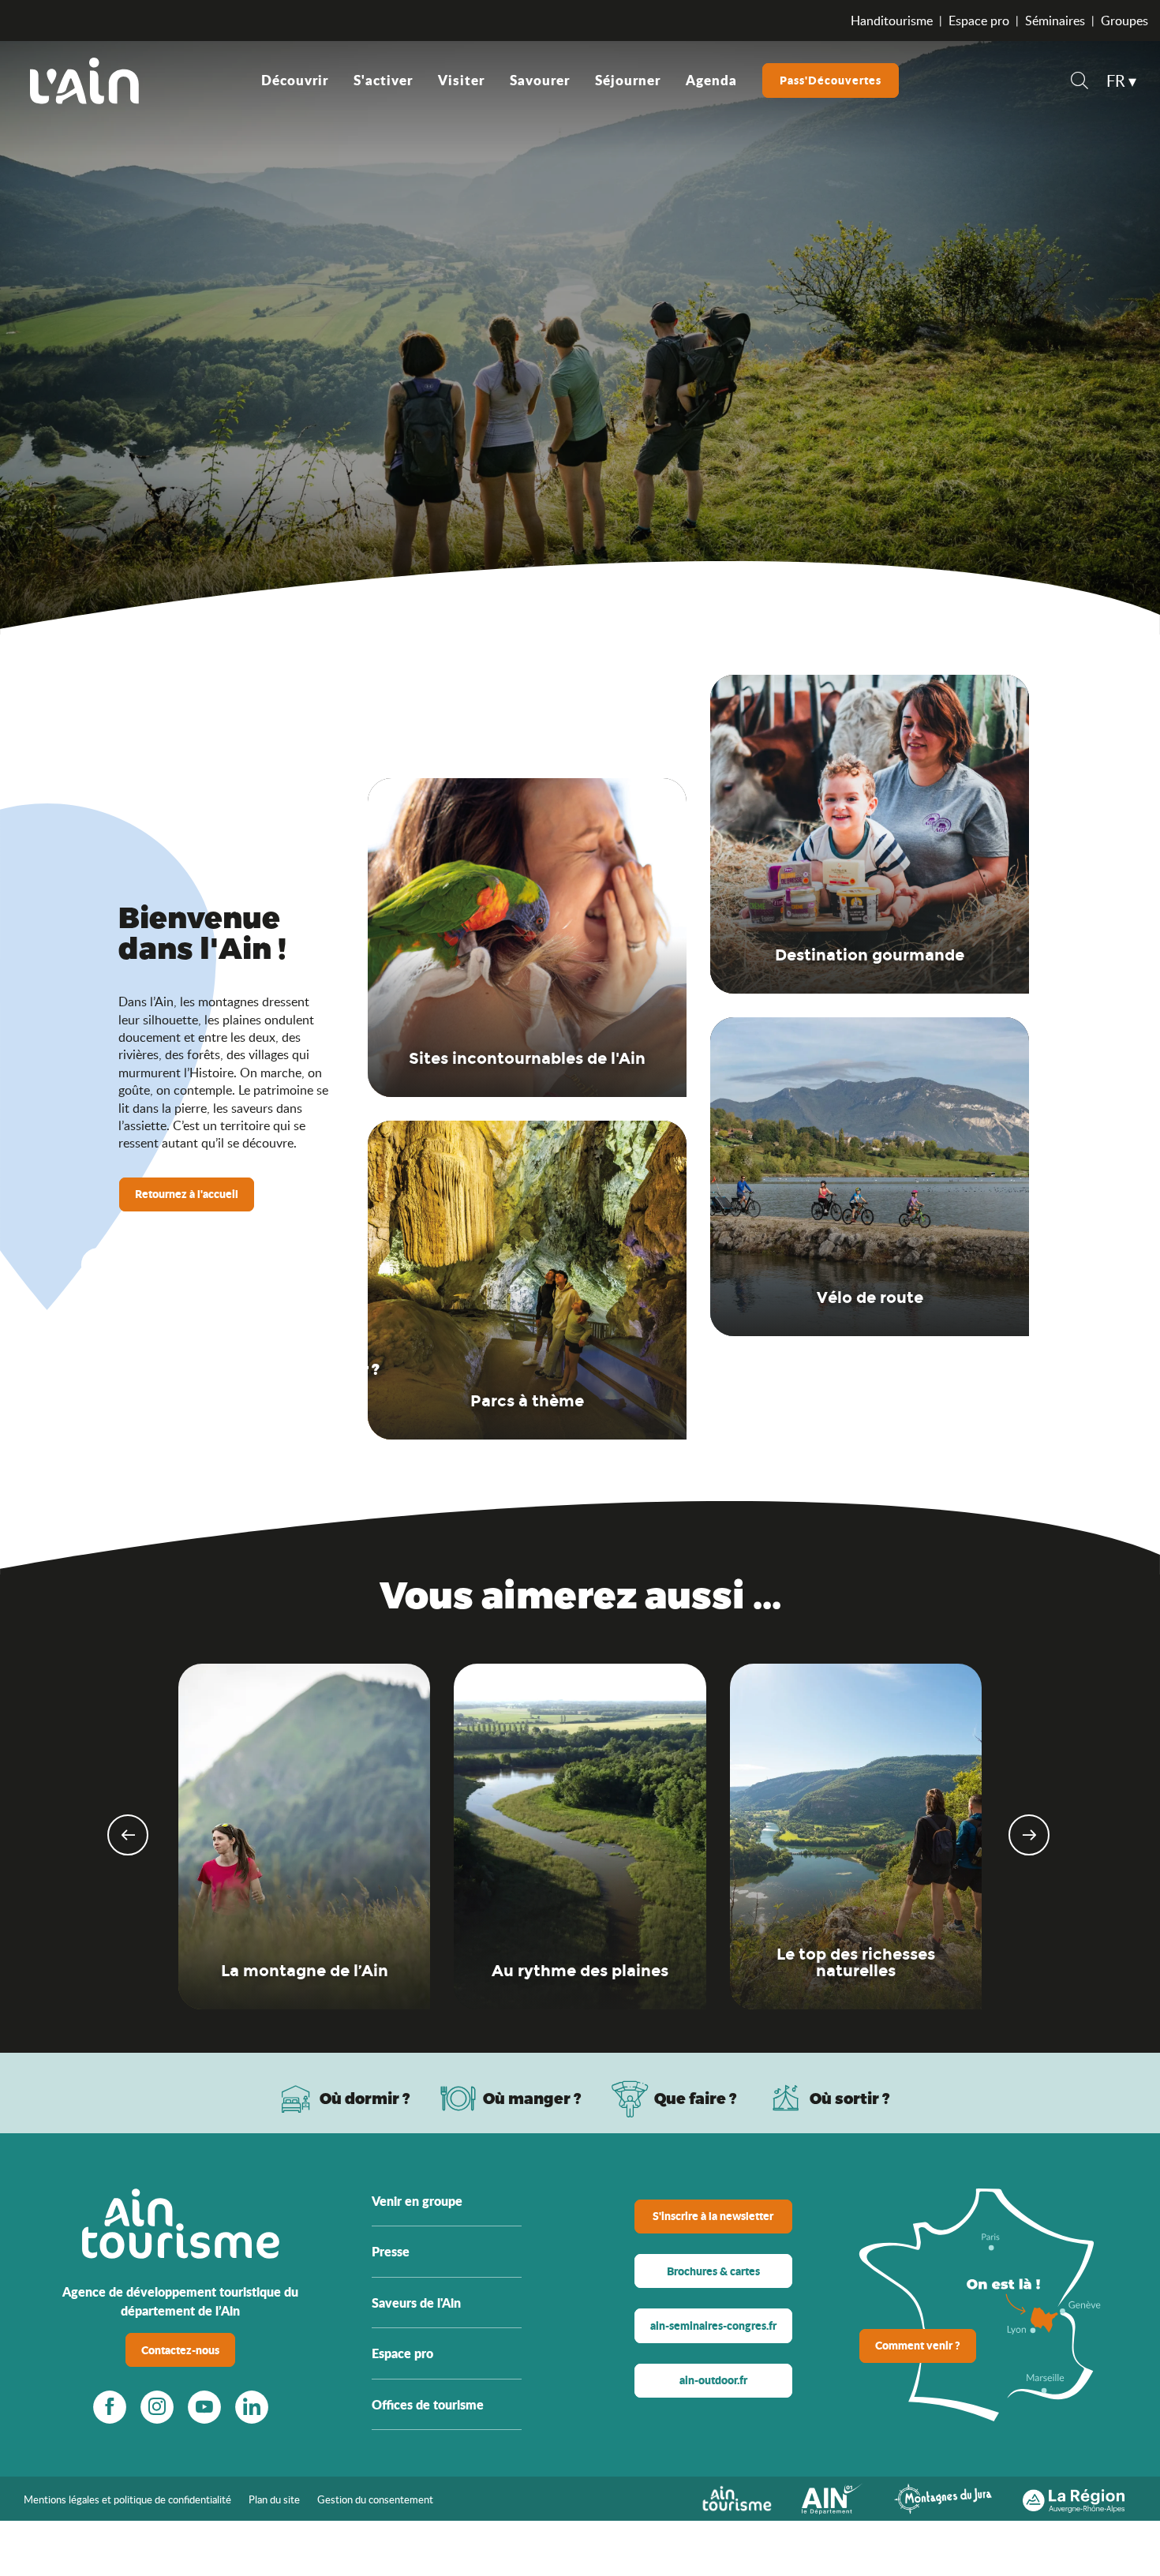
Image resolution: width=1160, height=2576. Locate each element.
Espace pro (979, 21)
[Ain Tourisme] (737, 2497)
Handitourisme (892, 21)
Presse (391, 2251)
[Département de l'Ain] (833, 2497)
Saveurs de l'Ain (416, 2303)
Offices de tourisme (428, 2404)
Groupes (1124, 21)
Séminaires (1055, 21)
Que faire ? (696, 2098)
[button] (1080, 82)
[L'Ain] (84, 80)
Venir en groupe (417, 2201)
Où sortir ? (850, 2098)
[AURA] (1074, 2497)
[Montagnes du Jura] (943, 2497)
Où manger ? (532, 2098)
